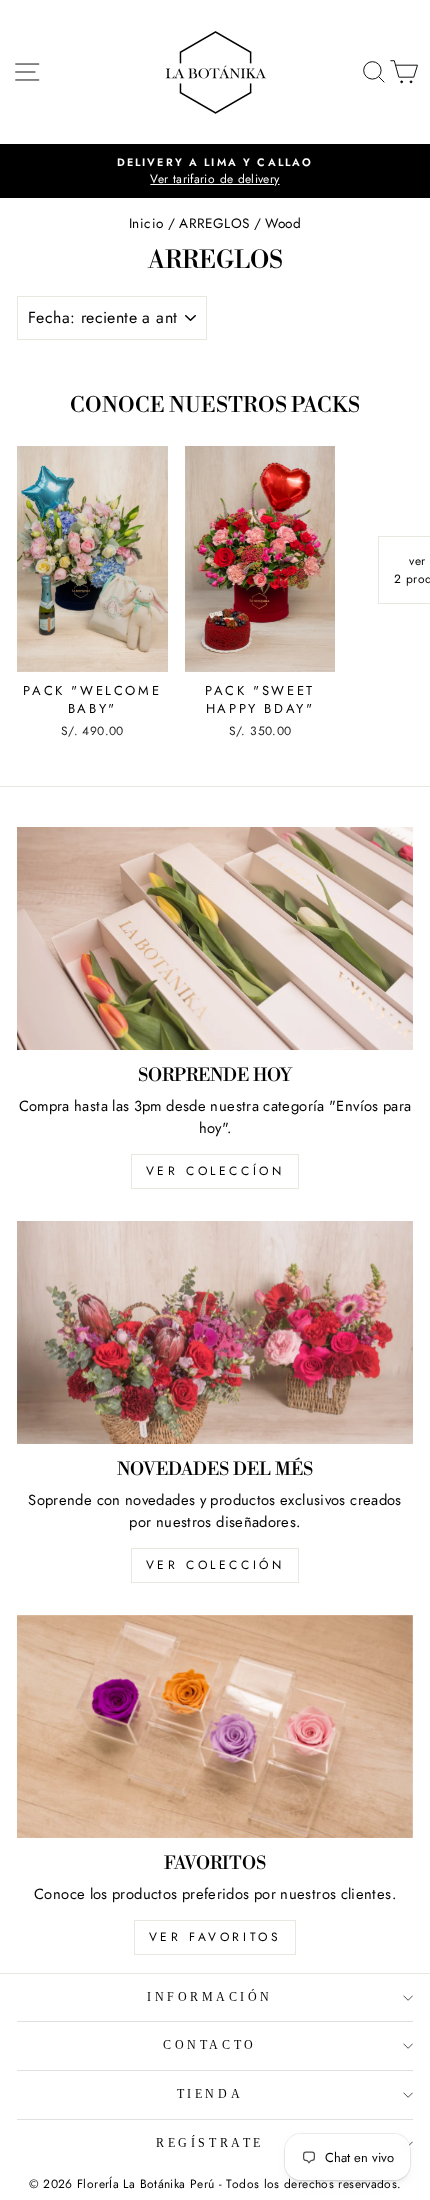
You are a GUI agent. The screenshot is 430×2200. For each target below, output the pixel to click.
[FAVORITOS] (215, 1726)
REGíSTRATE (209, 2143)
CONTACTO (209, 2045)
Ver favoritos (215, 1937)
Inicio (146, 223)
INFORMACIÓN (210, 1997)
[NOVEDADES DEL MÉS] (215, 1332)
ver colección (215, 1565)
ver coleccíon (215, 1171)
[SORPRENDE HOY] (215, 938)
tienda (210, 2094)
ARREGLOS (214, 223)
